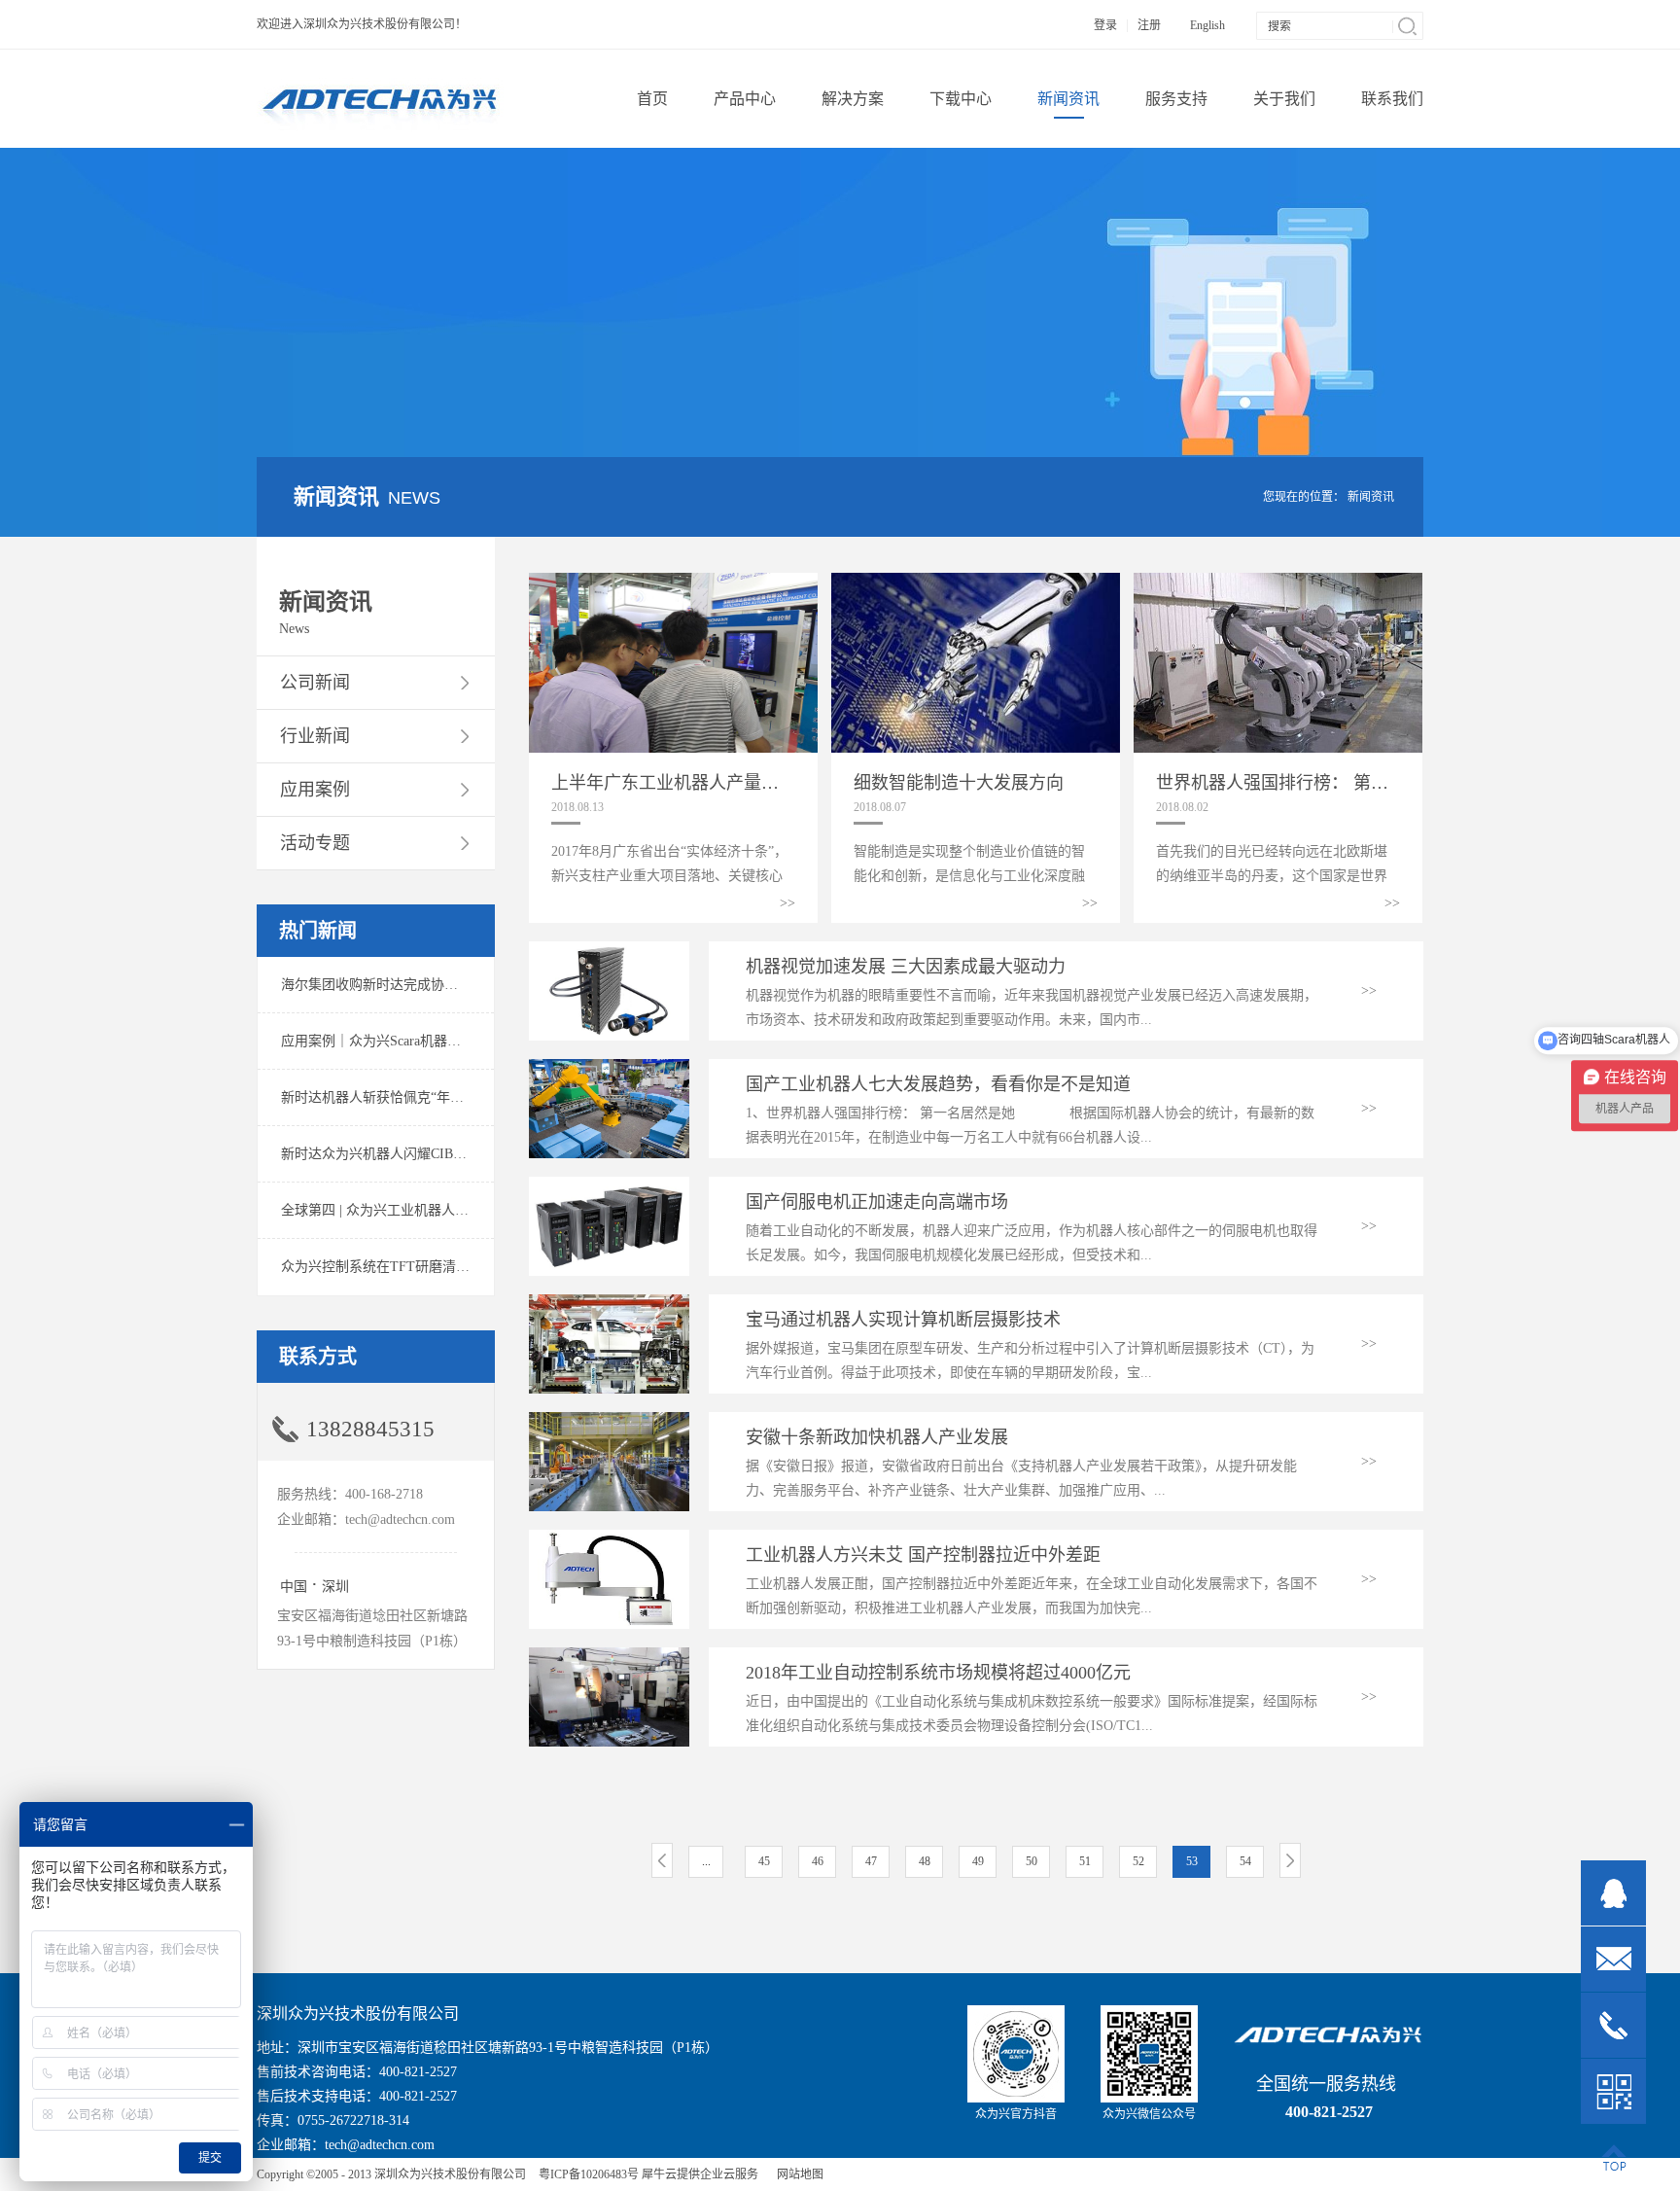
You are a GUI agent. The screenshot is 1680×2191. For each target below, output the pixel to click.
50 (1032, 1861)
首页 (652, 99)
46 (818, 1861)
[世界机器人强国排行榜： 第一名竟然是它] (1278, 581)
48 (925, 1861)
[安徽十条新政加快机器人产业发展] (609, 1420)
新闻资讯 (1371, 497)
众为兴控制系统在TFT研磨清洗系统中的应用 (416, 1267)
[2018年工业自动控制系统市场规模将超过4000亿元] (609, 1656)
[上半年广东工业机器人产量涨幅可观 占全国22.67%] (673, 581)
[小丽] (1613, 1893)
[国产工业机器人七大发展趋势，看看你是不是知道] (609, 1067)
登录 (1105, 25)
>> (787, 903)
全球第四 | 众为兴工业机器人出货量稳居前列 (416, 1210)
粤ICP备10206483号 (589, 2174)
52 (1138, 1861)
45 (764, 1861)
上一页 (662, 1860)
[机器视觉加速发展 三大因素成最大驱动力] (609, 950)
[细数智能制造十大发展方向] (976, 581)
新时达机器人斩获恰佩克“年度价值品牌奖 (406, 1097)
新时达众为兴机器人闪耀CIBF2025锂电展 (405, 1154)
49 (978, 1861)
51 (1085, 1861)
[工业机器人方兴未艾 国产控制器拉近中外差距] (609, 1538)
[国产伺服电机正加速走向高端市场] (609, 1185)
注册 (1149, 25)
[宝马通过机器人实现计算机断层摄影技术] (609, 1303)
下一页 (1290, 1860)
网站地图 (797, 2174)
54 (1245, 1861)
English (1207, 25)
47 (871, 1861)
